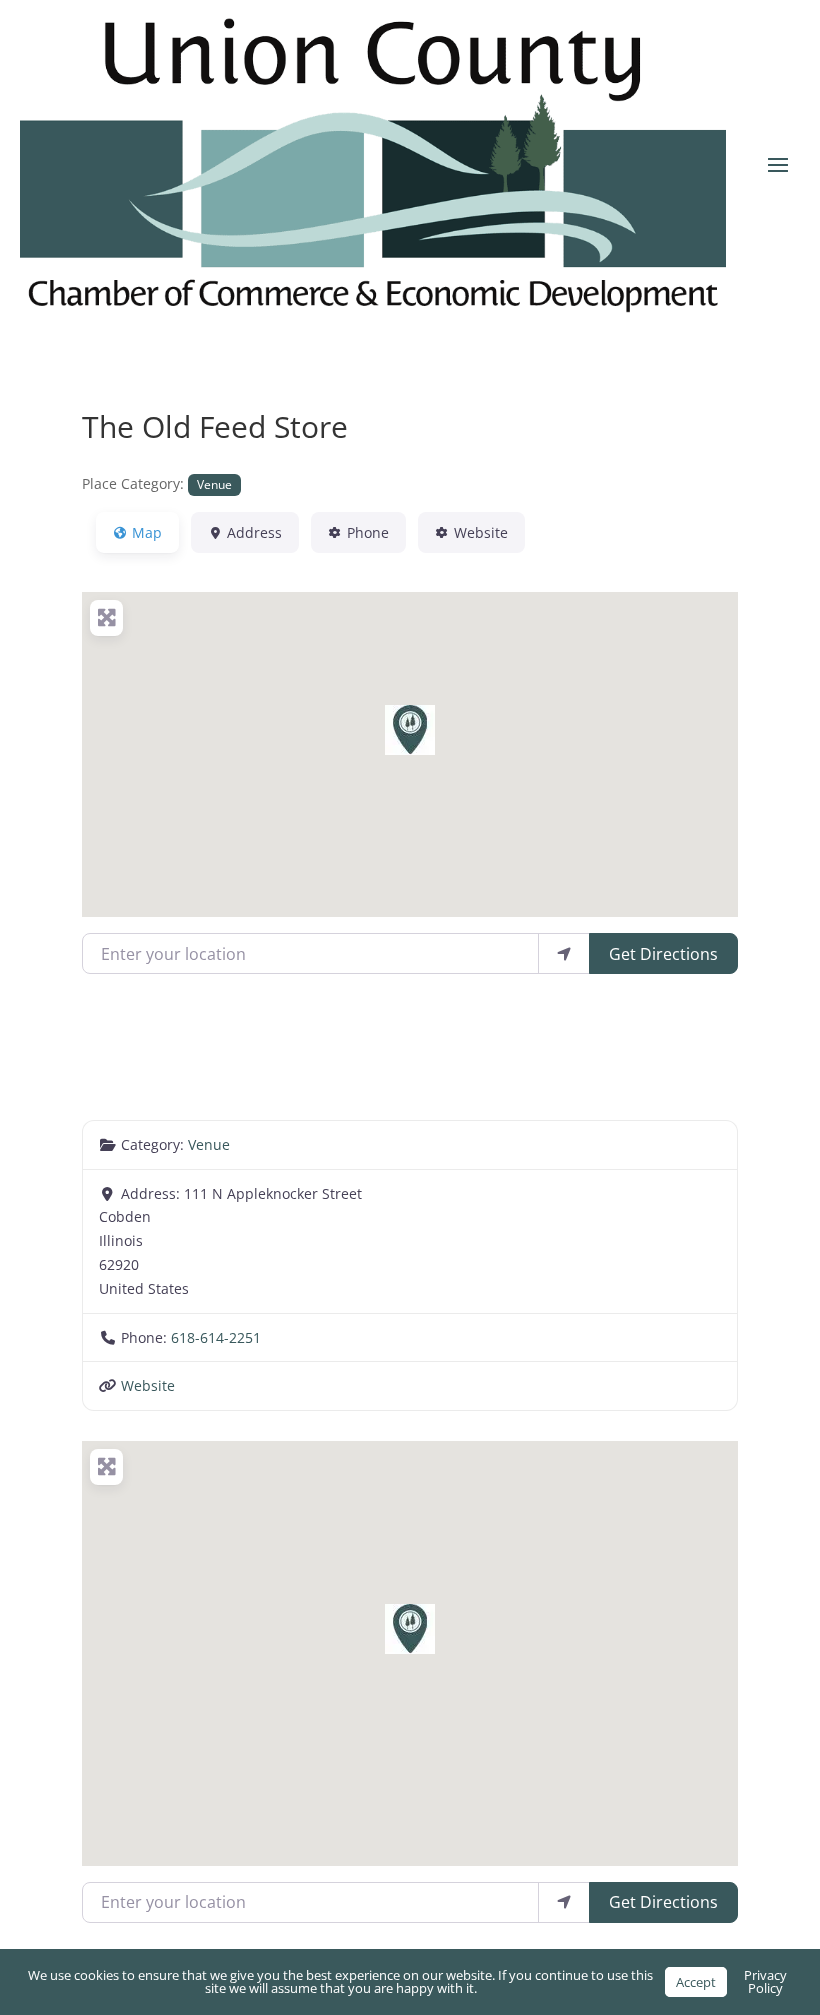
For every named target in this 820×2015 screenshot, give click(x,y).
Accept (696, 1982)
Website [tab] (481, 532)
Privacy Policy (765, 1981)
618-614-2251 (216, 1337)
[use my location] (564, 953)
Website (148, 1385)
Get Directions (663, 954)
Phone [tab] (368, 532)
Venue (214, 484)
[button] (410, 730)
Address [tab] (254, 532)
